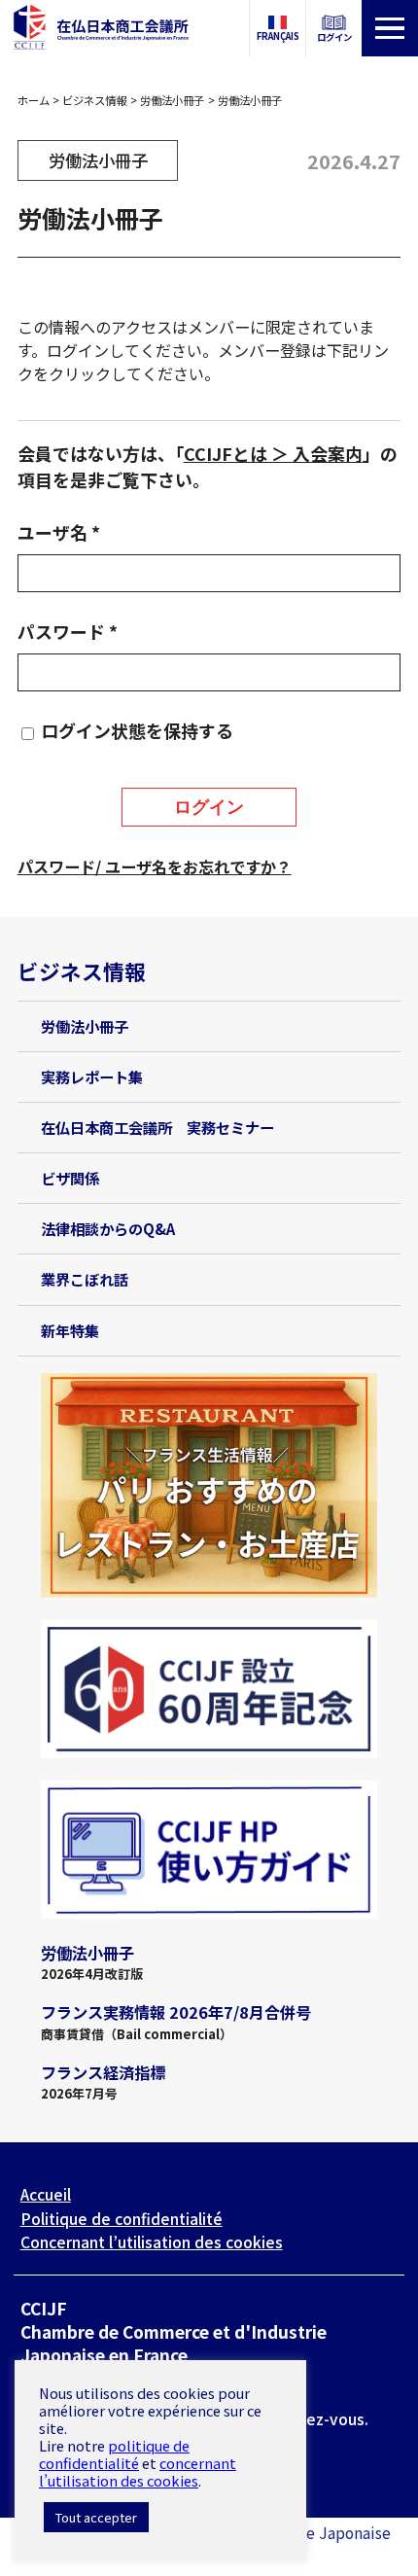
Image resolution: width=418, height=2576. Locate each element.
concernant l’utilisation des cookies (138, 2471)
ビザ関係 (70, 1178)
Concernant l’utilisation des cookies (152, 2241)
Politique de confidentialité (122, 2218)
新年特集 (70, 1330)
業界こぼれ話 (85, 1279)
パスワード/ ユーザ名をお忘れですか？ (155, 866)
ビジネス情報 (94, 100)
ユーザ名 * (59, 532)
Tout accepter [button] (96, 2517)
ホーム (34, 100)
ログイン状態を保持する (137, 730)
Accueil (46, 2194)
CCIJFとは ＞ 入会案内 (273, 453)
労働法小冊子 (172, 100)
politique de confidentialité (114, 2454)
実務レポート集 (92, 1076)
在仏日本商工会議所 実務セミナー (157, 1127)
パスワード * (68, 631)
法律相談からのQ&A (108, 1228)
